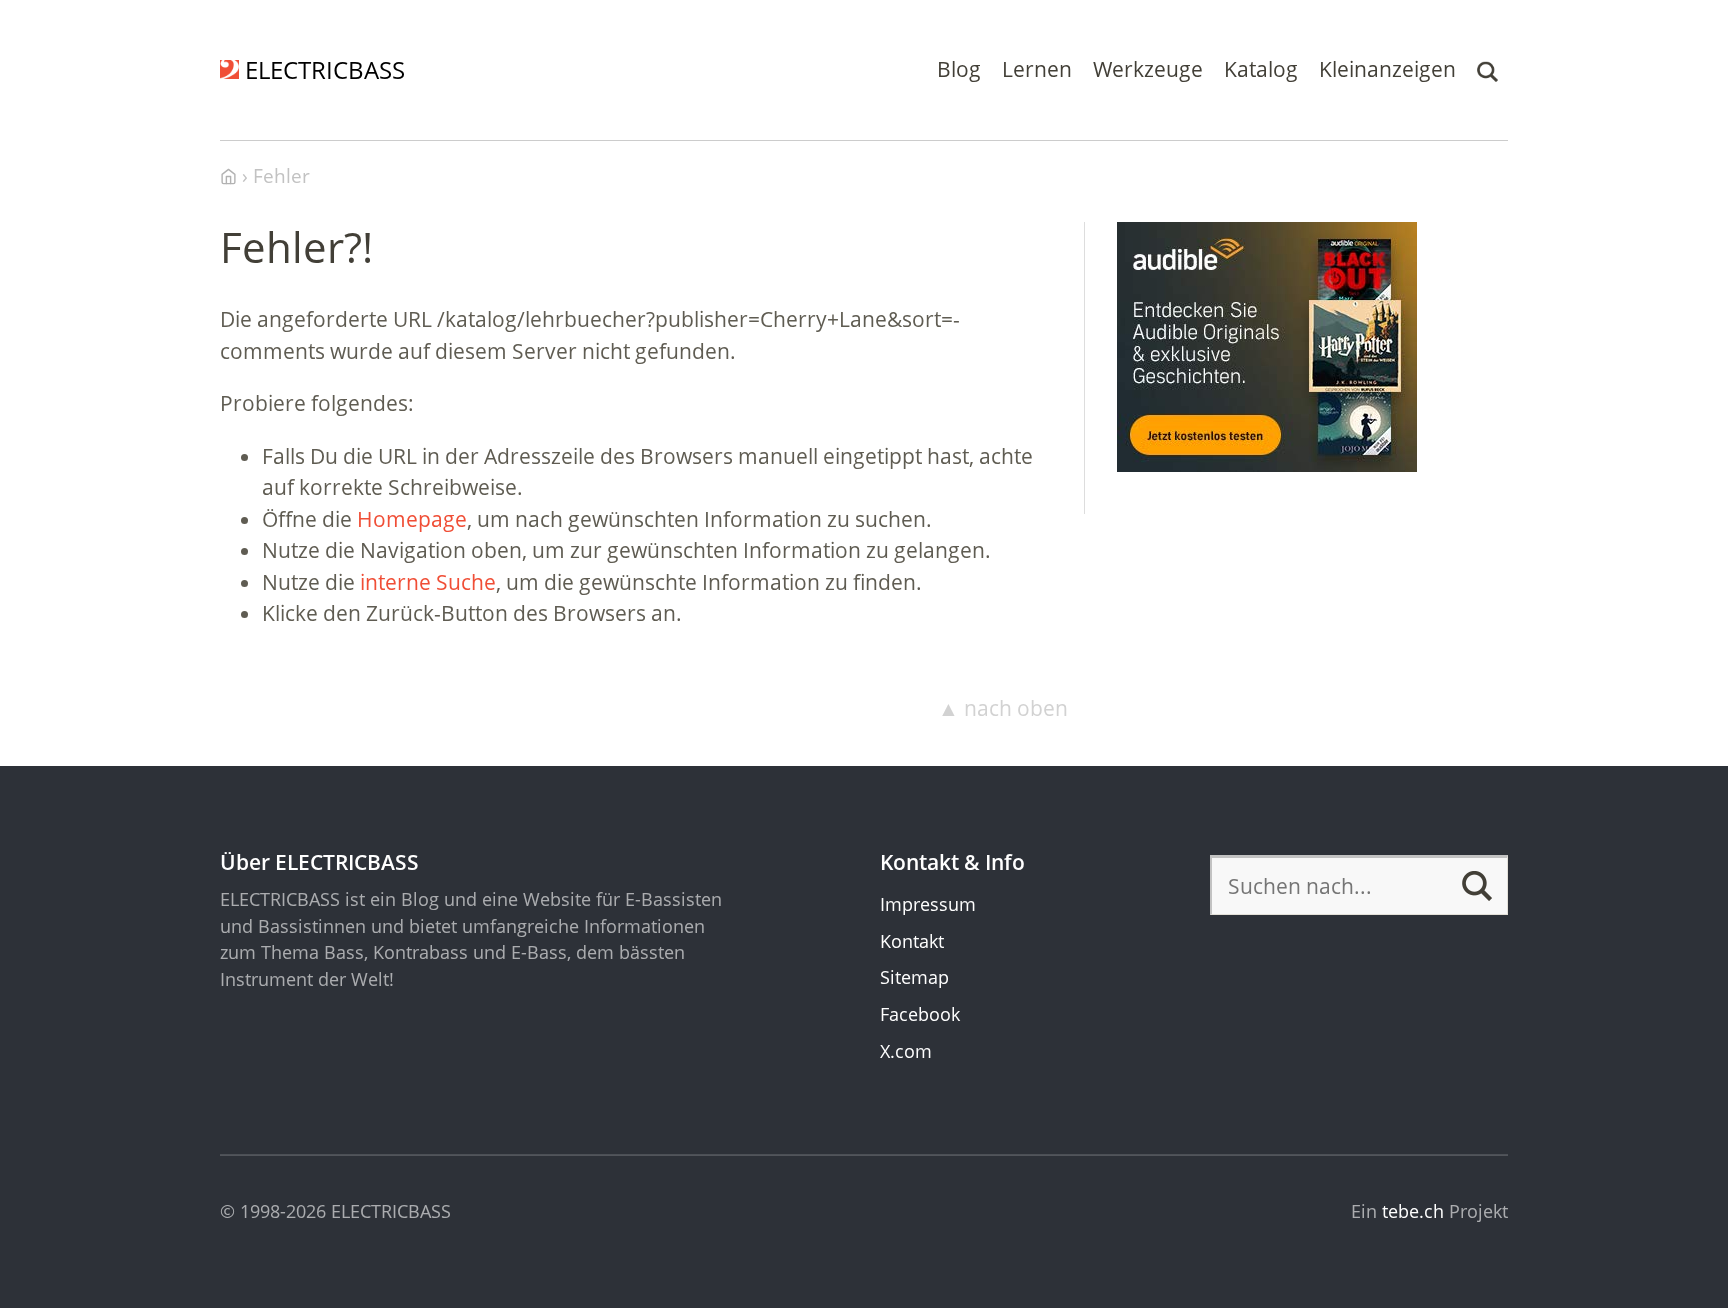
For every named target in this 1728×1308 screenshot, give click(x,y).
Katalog (1261, 69)
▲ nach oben (1003, 708)
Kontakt (912, 941)
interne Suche (428, 582)
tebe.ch (1413, 1211)
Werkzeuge (1148, 69)
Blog (959, 69)
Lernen (1037, 69)
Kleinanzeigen (1387, 69)
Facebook (920, 1014)
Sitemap (914, 977)
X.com (906, 1051)
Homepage (412, 519)
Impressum (928, 904)
